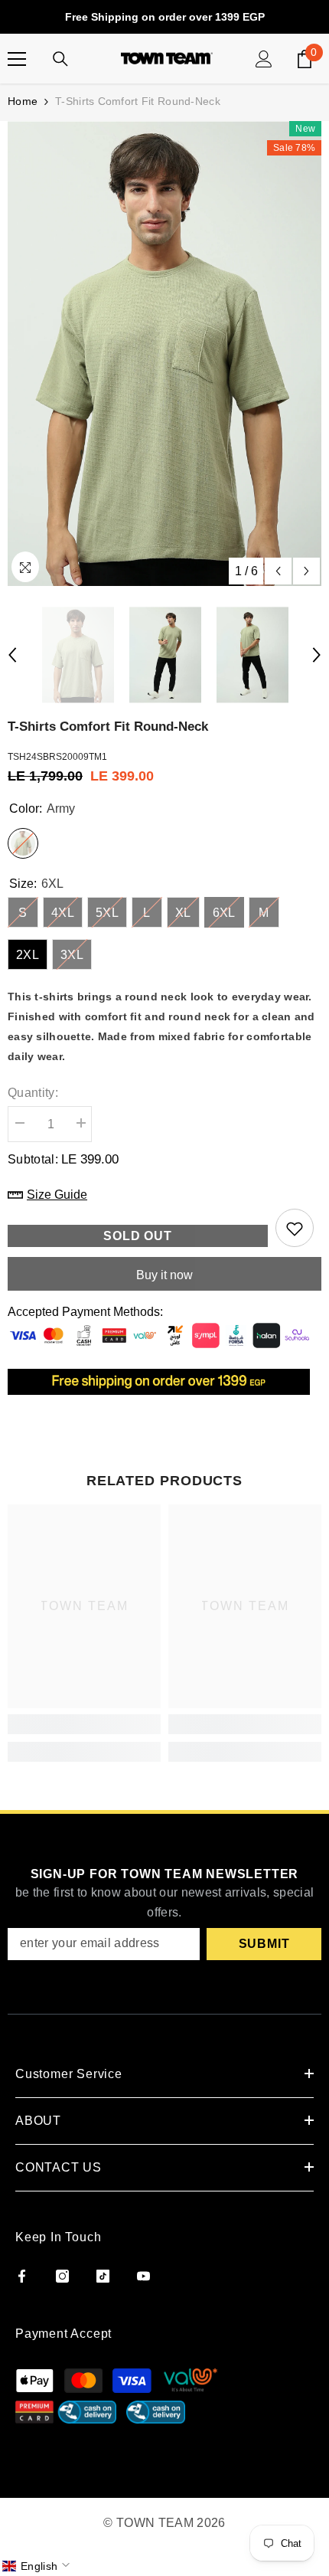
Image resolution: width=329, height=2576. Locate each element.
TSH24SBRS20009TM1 (57, 757)
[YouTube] (143, 2276)
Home (23, 101)
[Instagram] (62, 2276)
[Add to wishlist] (295, 1228)
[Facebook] (22, 2276)
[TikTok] (103, 2276)
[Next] (306, 571)
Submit (264, 1944)
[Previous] (278, 571)
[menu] (17, 59)
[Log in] (264, 59)
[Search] (60, 59)
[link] (84, 1724)
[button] (37, 2566)
